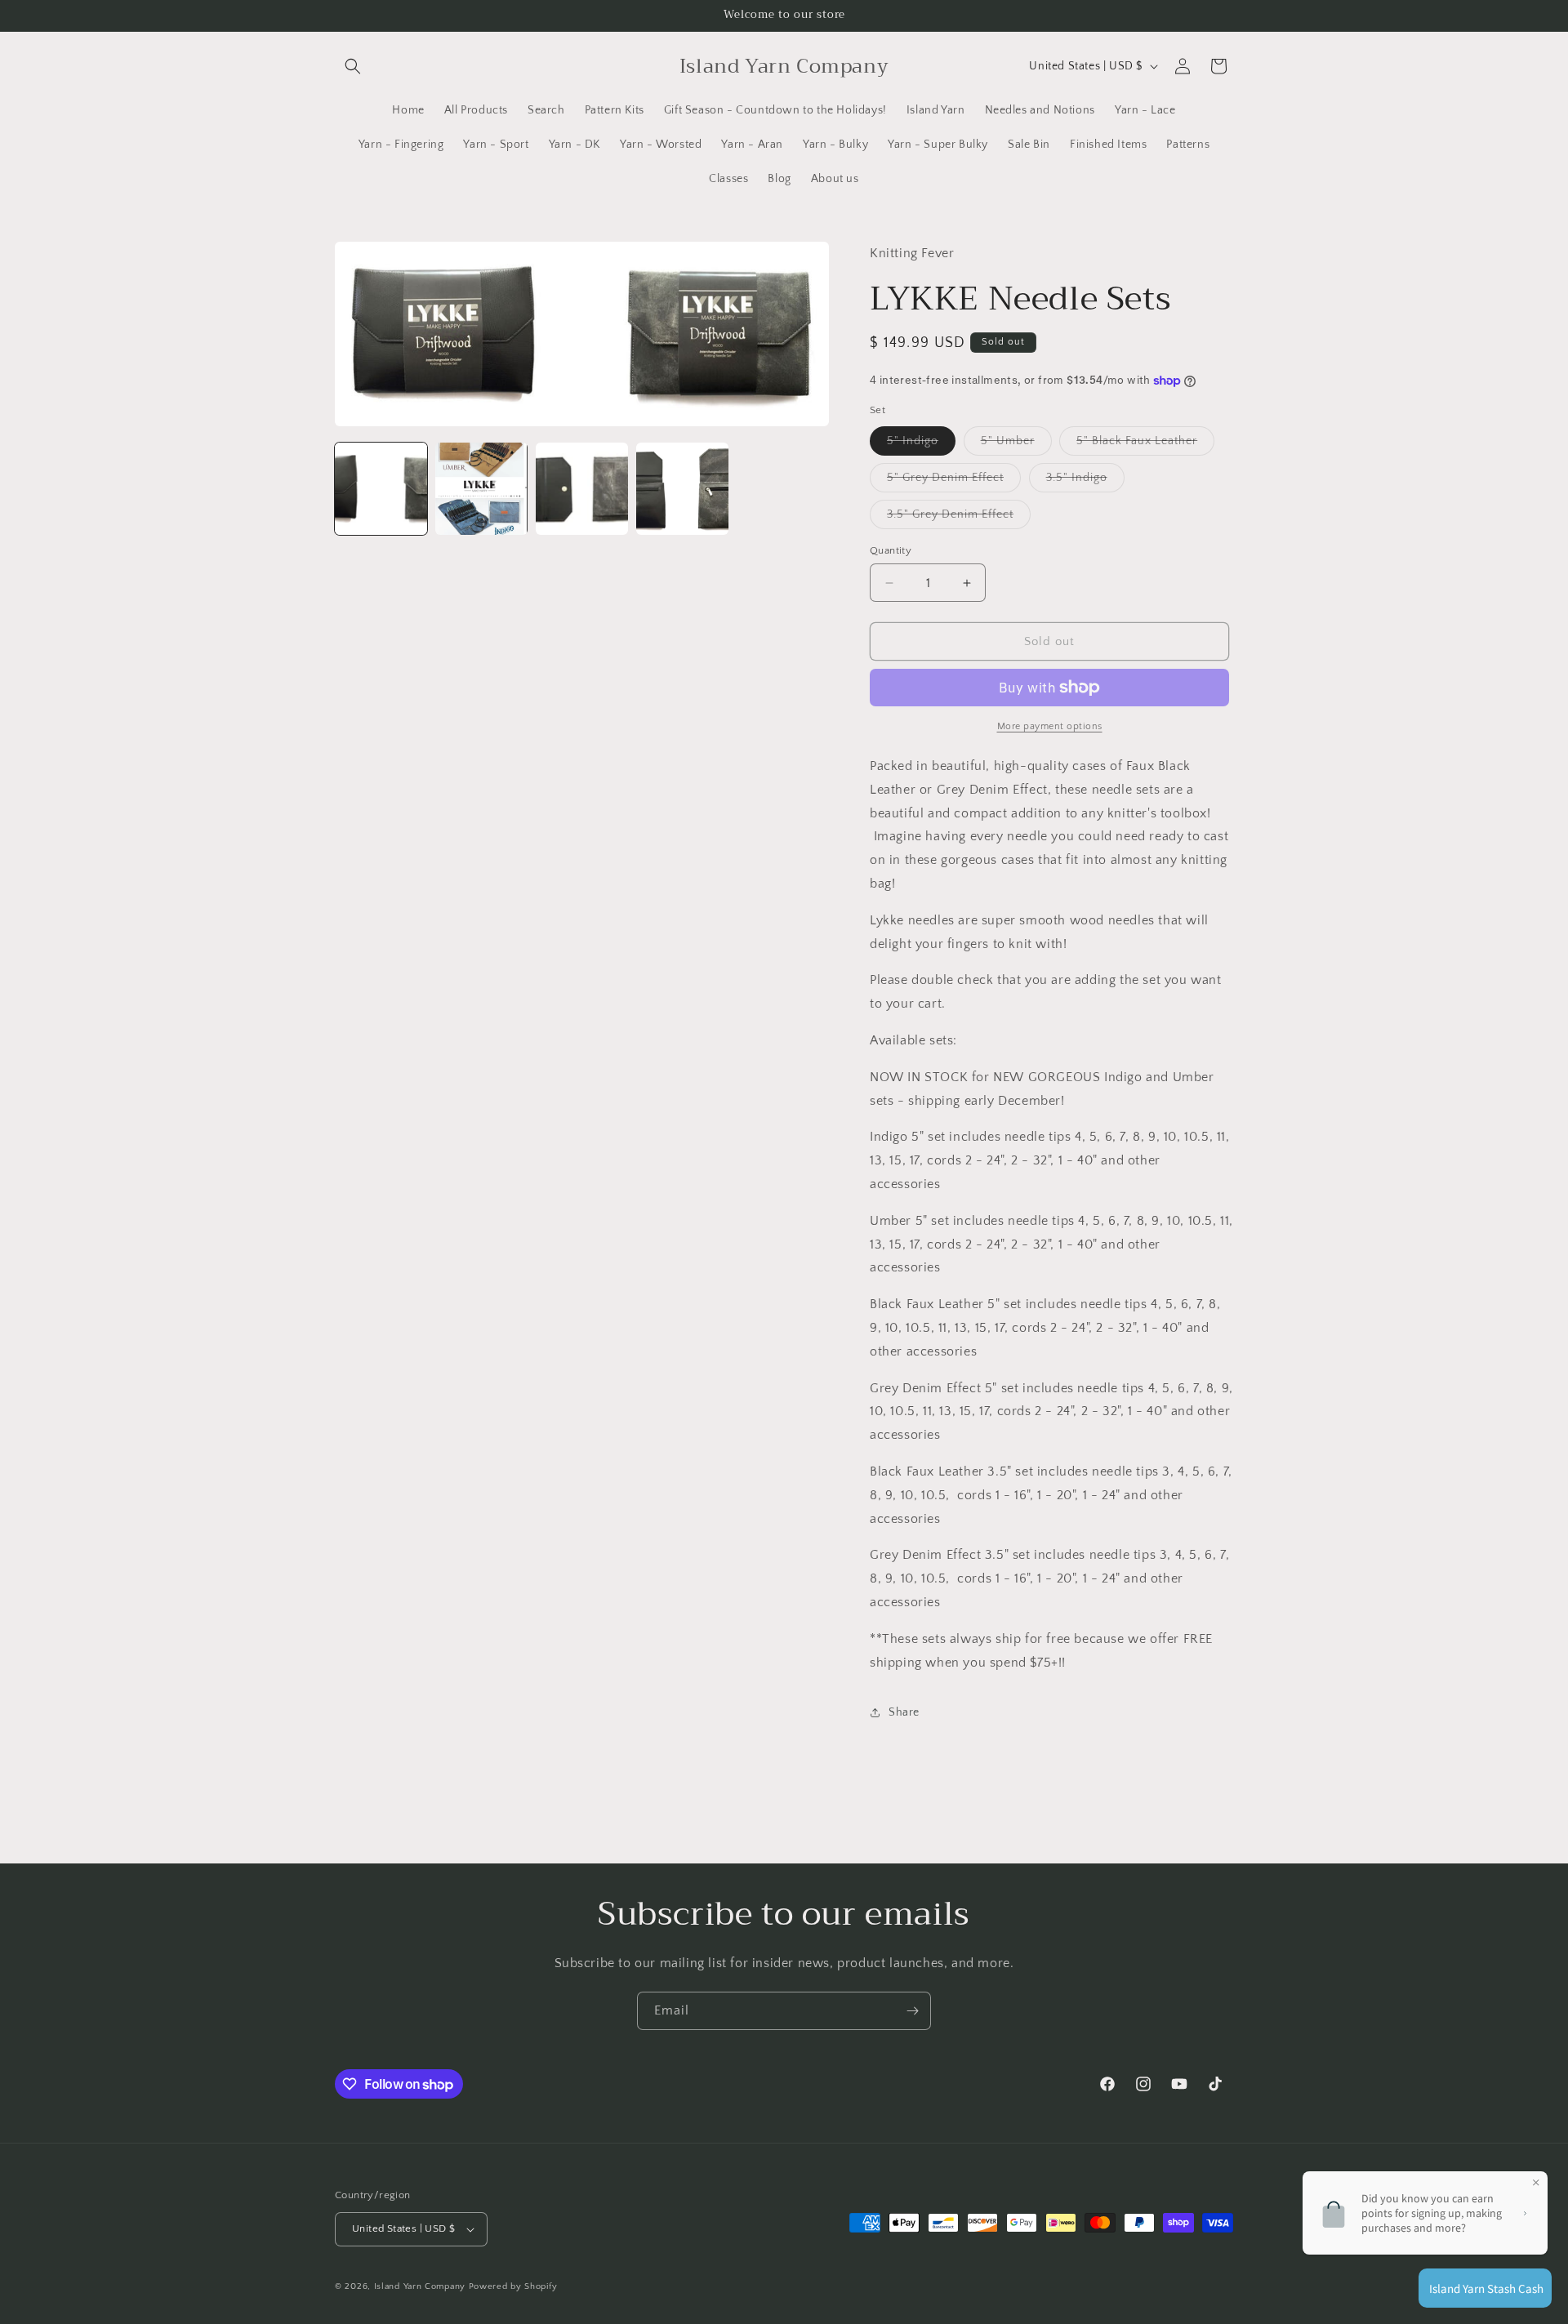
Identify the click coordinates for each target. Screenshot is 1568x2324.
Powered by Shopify (513, 2286)
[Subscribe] (912, 2011)
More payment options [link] (1050, 726)
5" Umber (1016, 445)
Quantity (891, 550)
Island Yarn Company (420, 2286)
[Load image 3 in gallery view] (582, 489)
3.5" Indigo (1085, 481)
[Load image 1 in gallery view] (381, 489)
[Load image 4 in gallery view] (682, 489)
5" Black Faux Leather (1145, 445)
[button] (353, 66)
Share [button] (904, 1712)
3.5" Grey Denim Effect (959, 518)
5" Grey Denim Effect (954, 481)
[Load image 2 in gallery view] (481, 489)
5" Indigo (921, 445)
